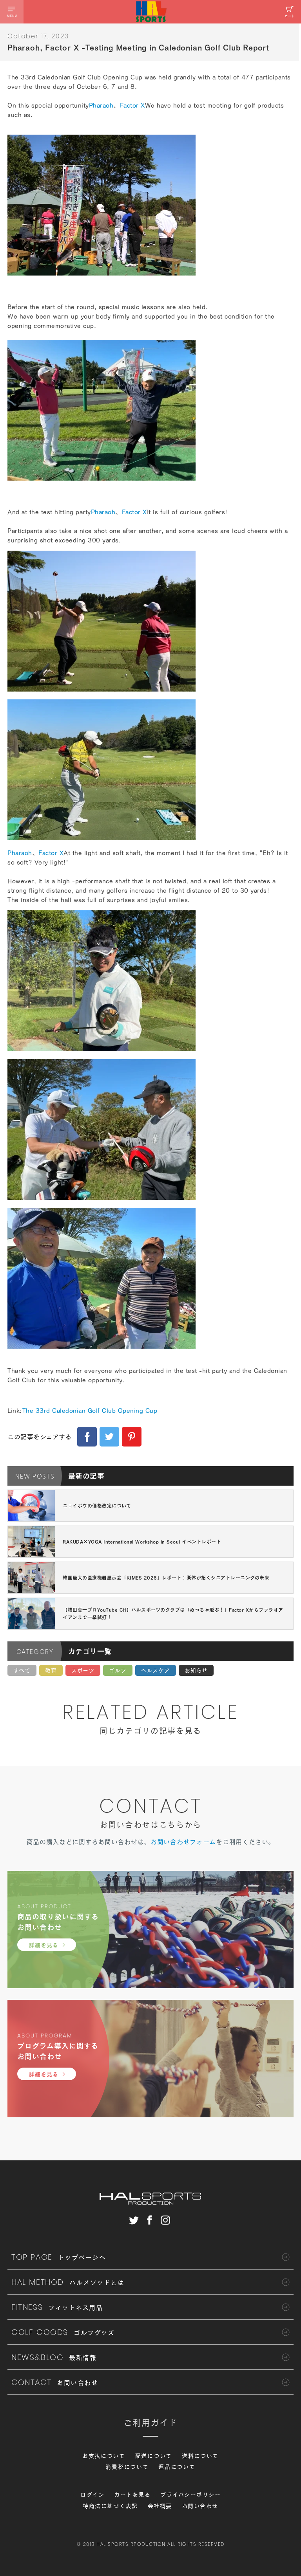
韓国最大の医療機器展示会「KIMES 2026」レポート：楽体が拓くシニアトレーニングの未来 (166, 1578)
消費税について (127, 2467)
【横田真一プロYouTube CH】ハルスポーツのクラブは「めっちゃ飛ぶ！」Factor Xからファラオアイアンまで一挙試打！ (173, 1613)
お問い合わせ (200, 2506)
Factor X (132, 105)
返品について (177, 2467)
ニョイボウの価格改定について (97, 1506)
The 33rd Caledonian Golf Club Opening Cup (90, 1410)
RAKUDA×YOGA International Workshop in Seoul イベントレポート (142, 1542)
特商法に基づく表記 (110, 2506)
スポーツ (83, 1670)
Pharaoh (101, 105)
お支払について (104, 2456)
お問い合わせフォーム (183, 1842)
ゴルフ (118, 1670)
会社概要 (160, 2506)
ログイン (92, 2495)
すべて (22, 1670)
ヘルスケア (156, 1670)
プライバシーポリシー (190, 2495)
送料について (200, 2456)
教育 (51, 1670)
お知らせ (196, 1670)
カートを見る (132, 2495)
